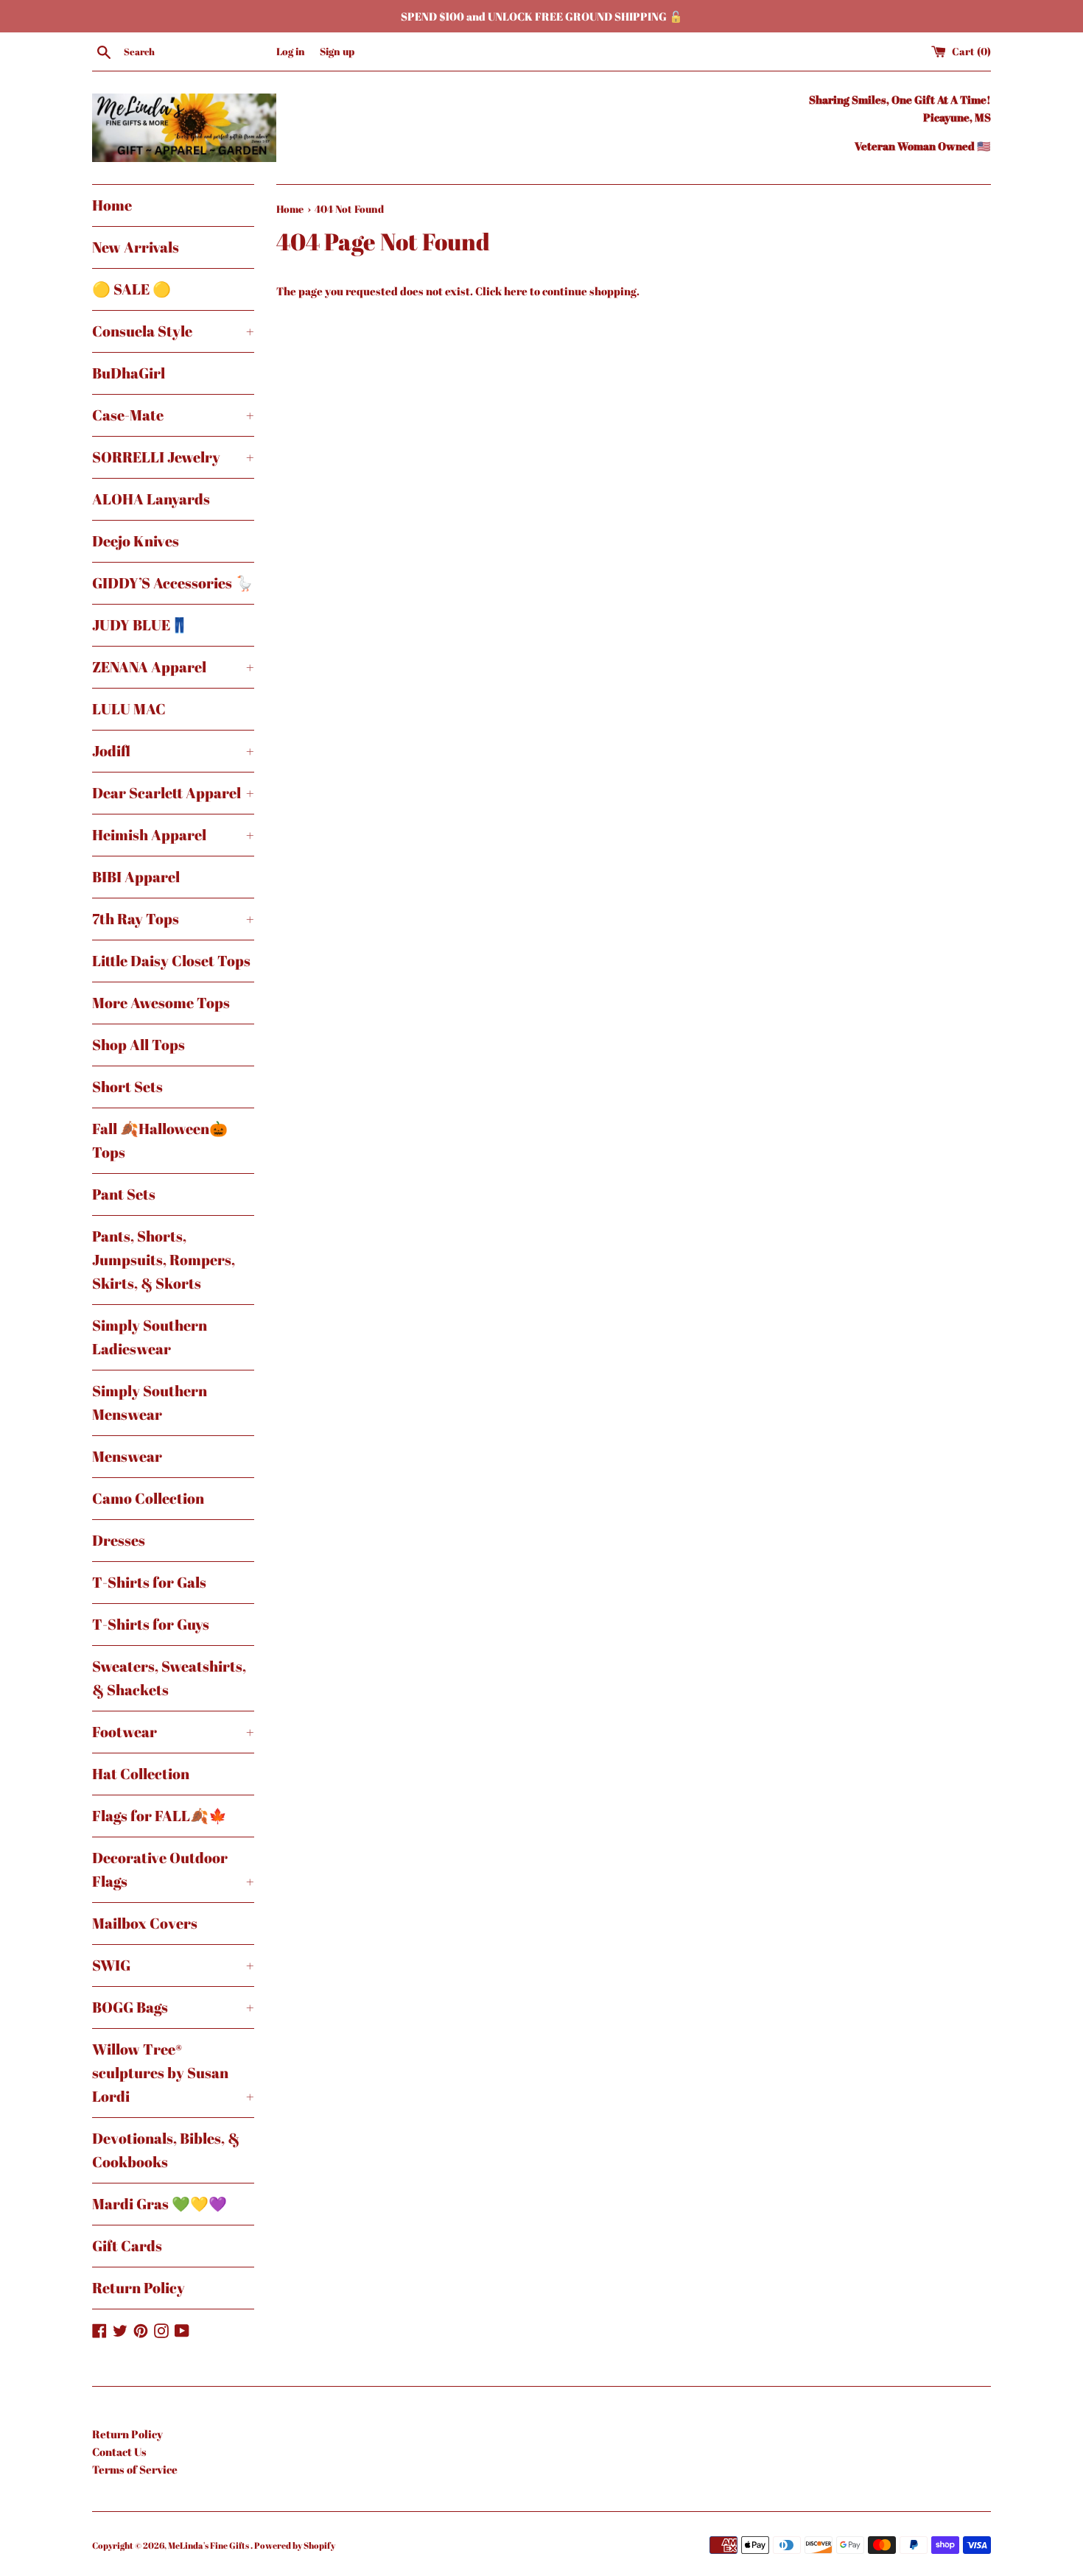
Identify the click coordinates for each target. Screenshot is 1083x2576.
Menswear (127, 1456)
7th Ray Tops (173, 919)
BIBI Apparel (136, 877)
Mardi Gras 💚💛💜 (160, 2204)
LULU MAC (129, 709)
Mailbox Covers (145, 1923)
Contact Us (119, 2452)
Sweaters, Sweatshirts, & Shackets (169, 1678)
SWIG (173, 1965)
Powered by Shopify (295, 2545)
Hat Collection (141, 1774)
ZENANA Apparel (173, 667)
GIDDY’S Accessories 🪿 (173, 583)
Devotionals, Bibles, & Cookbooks (166, 2150)
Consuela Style (173, 331)
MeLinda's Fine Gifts (209, 2545)
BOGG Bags (173, 2007)
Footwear (173, 1732)
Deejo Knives (136, 541)
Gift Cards (127, 2246)
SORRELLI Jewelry (173, 457)
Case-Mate (173, 415)
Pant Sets (124, 1194)
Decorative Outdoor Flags (173, 1869)
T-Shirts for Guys (151, 1624)
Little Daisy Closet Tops (171, 961)
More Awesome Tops (161, 1003)
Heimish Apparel (173, 835)
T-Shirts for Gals (149, 1582)
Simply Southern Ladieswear (150, 1337)
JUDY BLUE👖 (140, 625)
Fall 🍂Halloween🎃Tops (160, 1140)
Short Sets (127, 1087)
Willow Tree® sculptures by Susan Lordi (173, 2073)
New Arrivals (136, 247)
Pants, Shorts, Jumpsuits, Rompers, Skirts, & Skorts (164, 1260)
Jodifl (173, 751)
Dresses (119, 1540)
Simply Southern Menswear (150, 1403)
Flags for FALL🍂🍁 (160, 1816)
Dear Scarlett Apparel (173, 793)
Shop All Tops (139, 1045)
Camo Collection (148, 1498)
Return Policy (139, 2288)
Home (112, 205)
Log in (291, 52)
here (516, 291)
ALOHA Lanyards (151, 499)
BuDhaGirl (129, 373)
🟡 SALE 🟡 (132, 289)
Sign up (337, 52)
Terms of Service (135, 2469)
